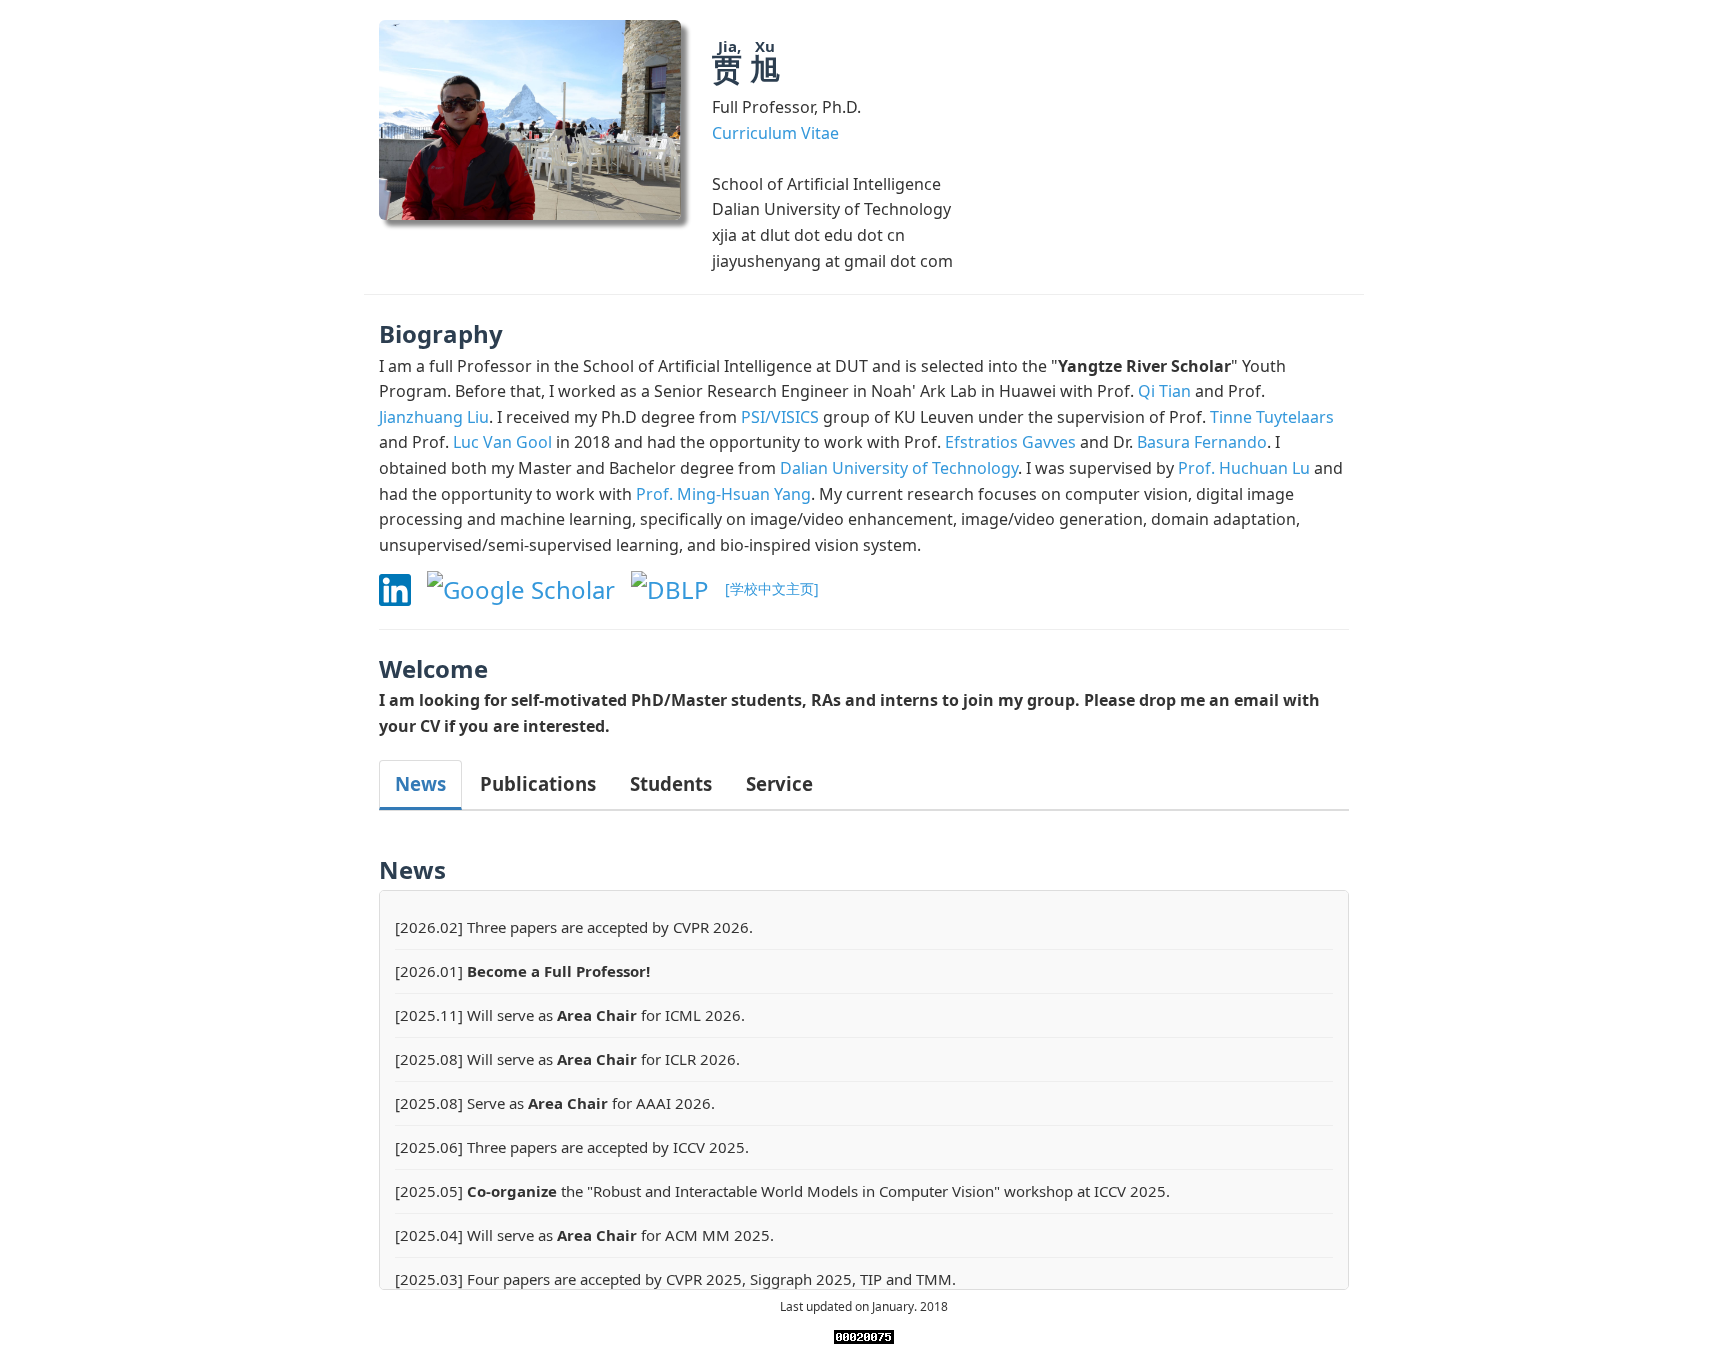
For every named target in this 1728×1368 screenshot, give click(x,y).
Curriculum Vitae (775, 133)
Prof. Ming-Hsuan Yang (723, 494)
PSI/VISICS (780, 417)
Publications (538, 783)
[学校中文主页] (772, 589)
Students (671, 783)
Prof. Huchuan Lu (1244, 468)
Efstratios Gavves (1010, 442)
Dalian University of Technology (899, 468)
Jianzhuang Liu (434, 417)
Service (779, 783)
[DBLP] (678, 586)
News (420, 783)
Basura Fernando (1202, 442)
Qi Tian (1164, 391)
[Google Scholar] (529, 586)
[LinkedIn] (403, 586)
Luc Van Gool (502, 442)
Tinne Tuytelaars (1272, 417)
